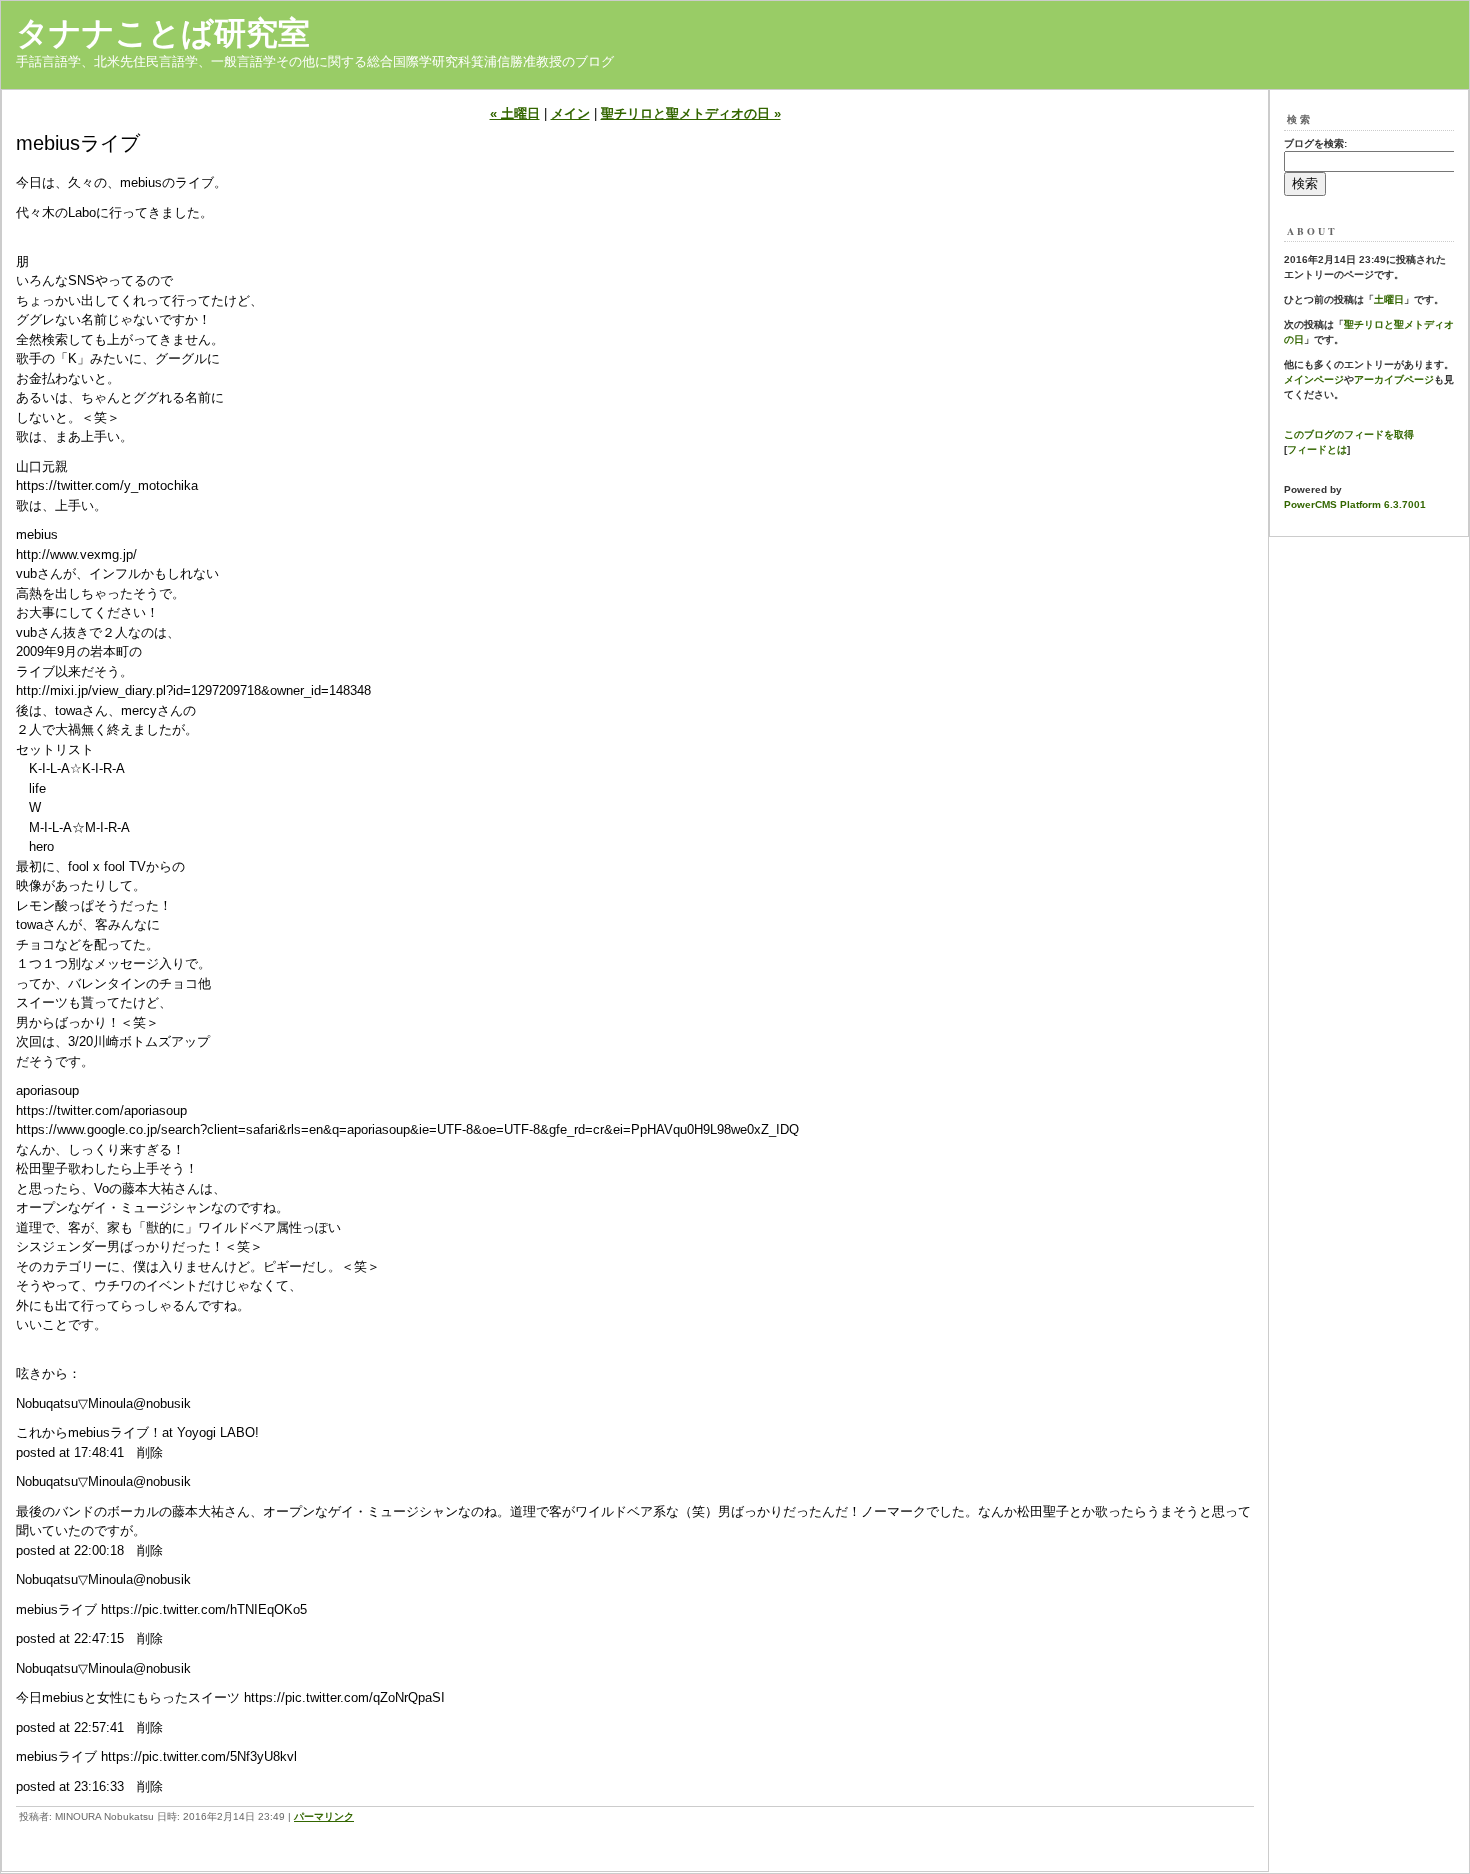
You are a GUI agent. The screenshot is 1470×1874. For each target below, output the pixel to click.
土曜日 (1389, 299)
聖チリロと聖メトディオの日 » (691, 113)
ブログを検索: (1315, 143)
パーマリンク (324, 1816)
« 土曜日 (515, 113)
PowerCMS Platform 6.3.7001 (1355, 504)
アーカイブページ (1394, 379)
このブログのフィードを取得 (1349, 434)
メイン (570, 113)
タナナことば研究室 (163, 33)
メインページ (1314, 379)
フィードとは (1317, 449)
